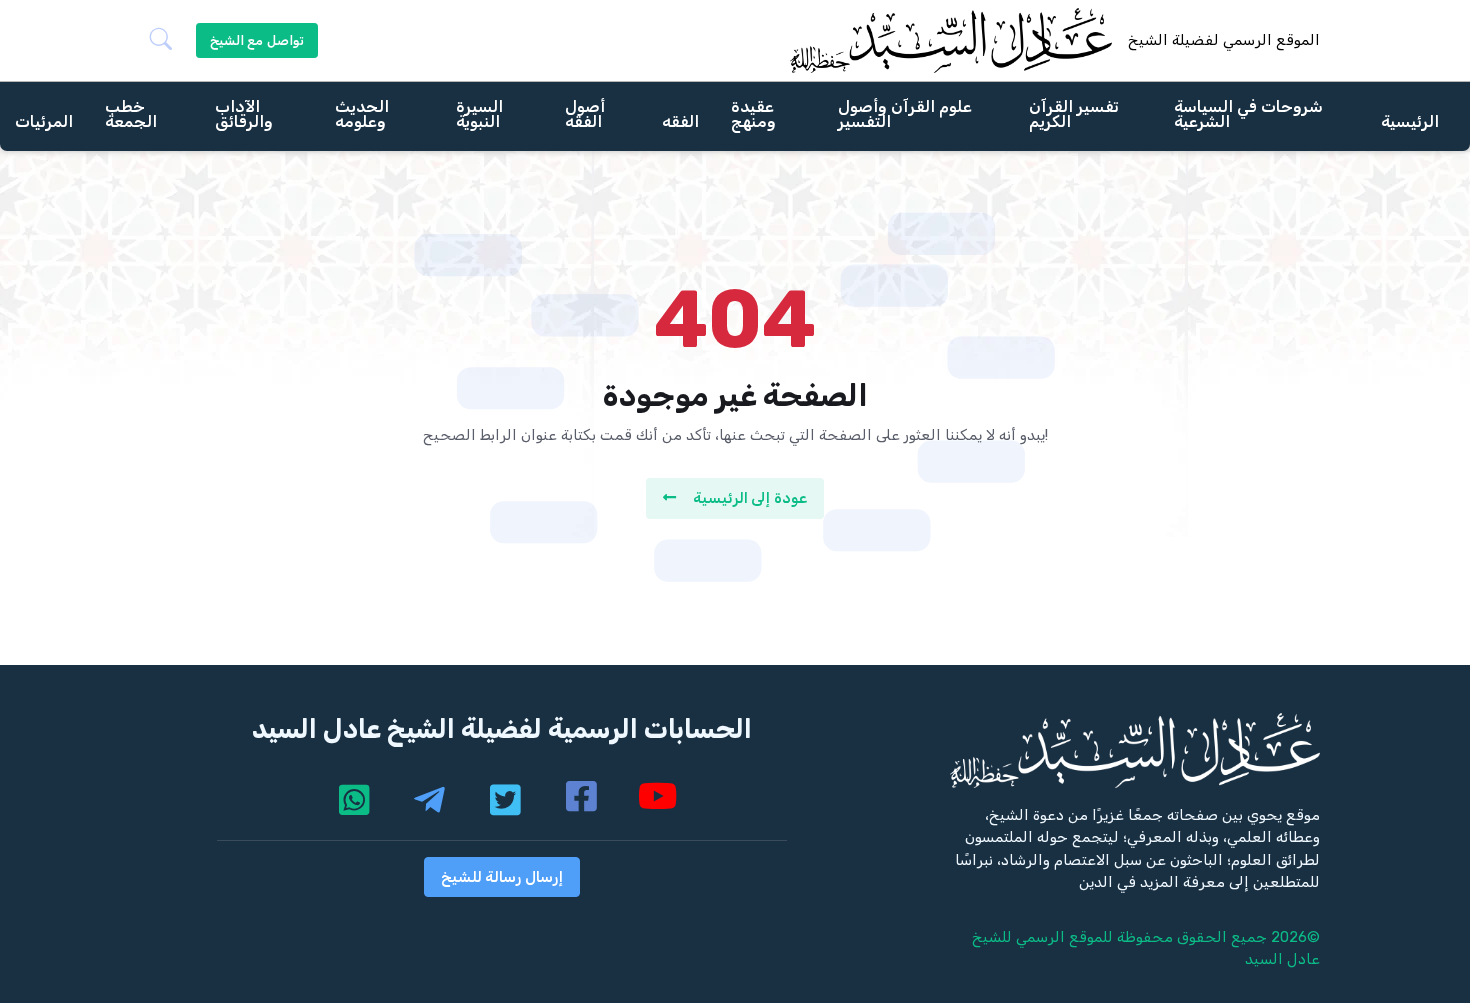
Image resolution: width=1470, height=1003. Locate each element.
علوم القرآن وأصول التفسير (905, 113)
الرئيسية (1410, 120)
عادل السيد (1282, 959)
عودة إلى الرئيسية (750, 498)
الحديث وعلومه (362, 113)
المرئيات (44, 120)
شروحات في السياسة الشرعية (1248, 113)
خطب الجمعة (131, 113)
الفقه (680, 120)
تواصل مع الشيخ (257, 40)
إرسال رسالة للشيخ (502, 877)
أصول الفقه (585, 113)
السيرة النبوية (479, 113)
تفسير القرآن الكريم (1074, 113)
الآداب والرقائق (244, 113)
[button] (169, 41)
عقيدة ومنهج (753, 113)
